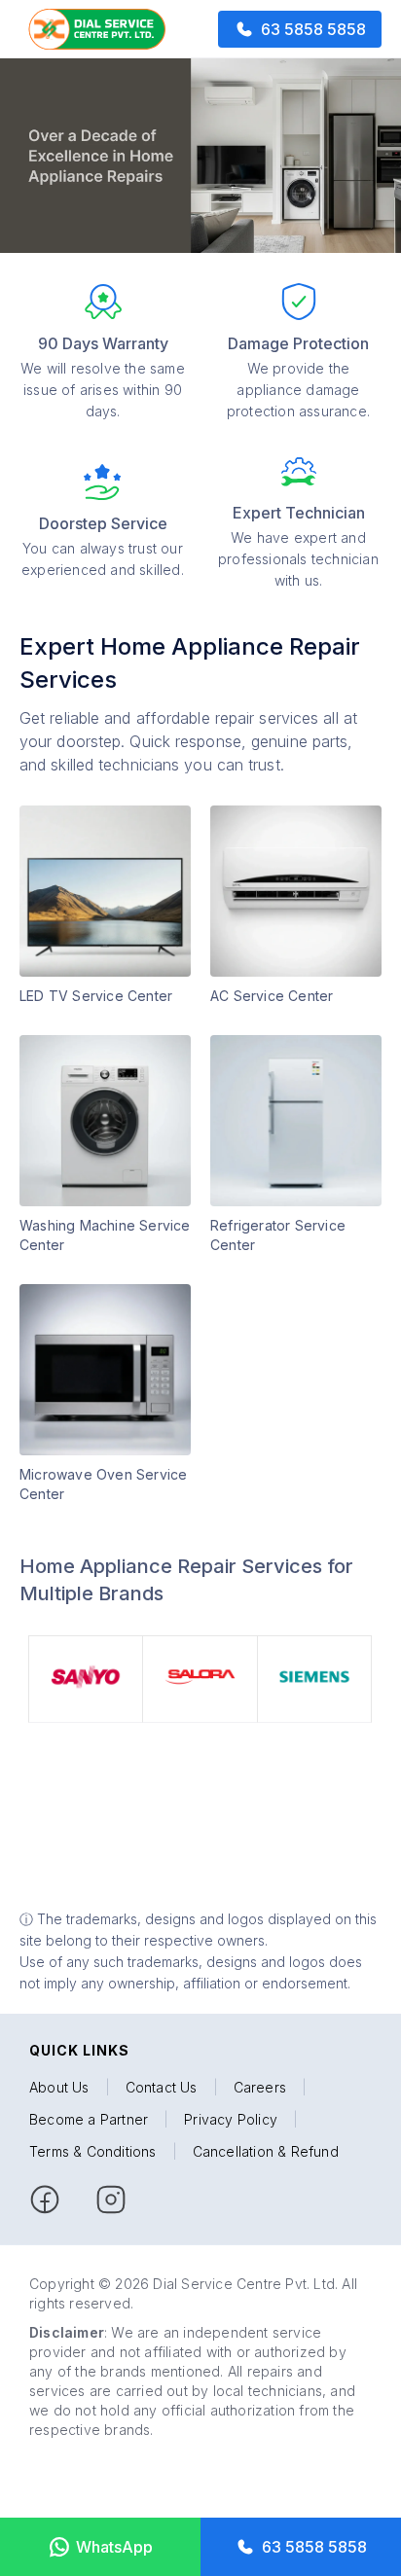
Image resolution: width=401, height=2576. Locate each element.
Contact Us (162, 2087)
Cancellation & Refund (266, 2151)
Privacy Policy (231, 2119)
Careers (260, 2087)
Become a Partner (89, 2119)
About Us (59, 2087)
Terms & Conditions (93, 2151)
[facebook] (45, 2200)
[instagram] (111, 2200)
